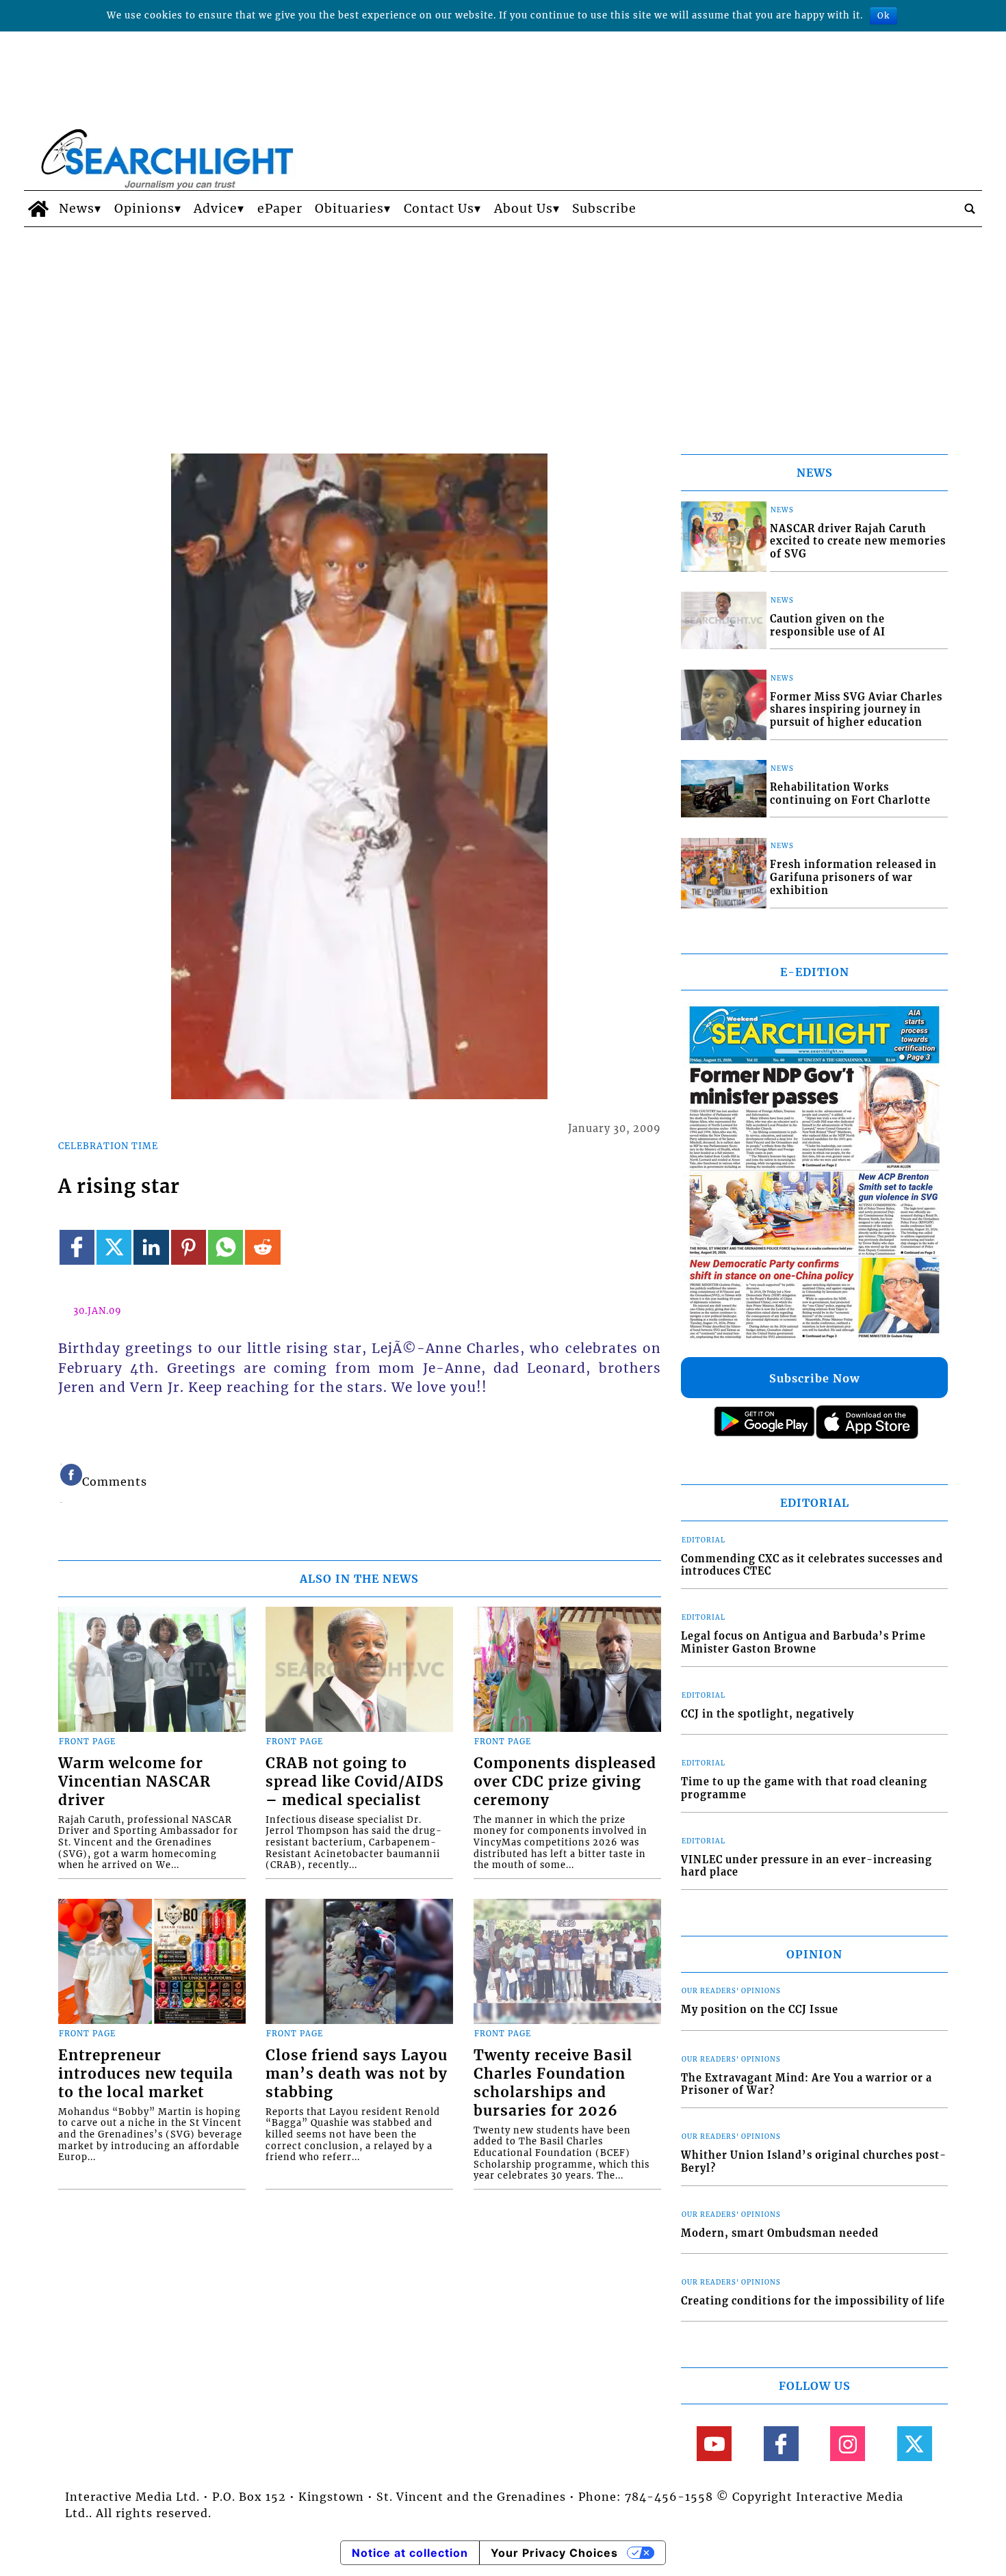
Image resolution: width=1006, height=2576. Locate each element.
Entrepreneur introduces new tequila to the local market (146, 2074)
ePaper (280, 209)
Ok (884, 15)
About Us (524, 209)
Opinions (144, 209)
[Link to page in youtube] (714, 2444)
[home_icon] (38, 209)
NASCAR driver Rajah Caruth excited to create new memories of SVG (858, 541)
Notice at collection (410, 2553)
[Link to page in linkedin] (151, 1247)
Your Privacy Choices (554, 2553)
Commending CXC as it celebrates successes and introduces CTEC (812, 1565)
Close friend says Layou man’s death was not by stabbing (357, 2074)
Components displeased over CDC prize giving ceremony (565, 1782)
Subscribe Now (814, 1378)
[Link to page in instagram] (848, 2444)
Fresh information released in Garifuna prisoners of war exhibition (853, 877)
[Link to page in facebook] (77, 1247)
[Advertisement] (503, 330)
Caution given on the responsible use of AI (828, 626)
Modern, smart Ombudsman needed (780, 2233)
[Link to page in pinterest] (189, 1247)
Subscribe (604, 209)
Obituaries (349, 209)
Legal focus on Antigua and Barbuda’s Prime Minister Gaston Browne (803, 1643)
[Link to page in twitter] (114, 1247)
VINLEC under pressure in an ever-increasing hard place (807, 1866)
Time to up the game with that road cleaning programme (804, 1788)
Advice (216, 209)
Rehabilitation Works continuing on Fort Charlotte (850, 794)
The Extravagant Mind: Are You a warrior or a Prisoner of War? (807, 2085)
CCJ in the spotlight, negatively (768, 1714)
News (77, 209)
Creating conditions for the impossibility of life (813, 2301)
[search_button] (970, 209)
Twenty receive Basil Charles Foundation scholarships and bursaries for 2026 (553, 2083)
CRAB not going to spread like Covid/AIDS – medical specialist (355, 1782)
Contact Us (439, 209)
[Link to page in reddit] (262, 1247)
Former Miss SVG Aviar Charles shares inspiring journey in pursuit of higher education (856, 710)
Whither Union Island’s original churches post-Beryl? (814, 2162)
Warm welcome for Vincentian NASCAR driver (134, 1782)
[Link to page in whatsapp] (225, 1247)
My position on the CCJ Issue (760, 2010)
